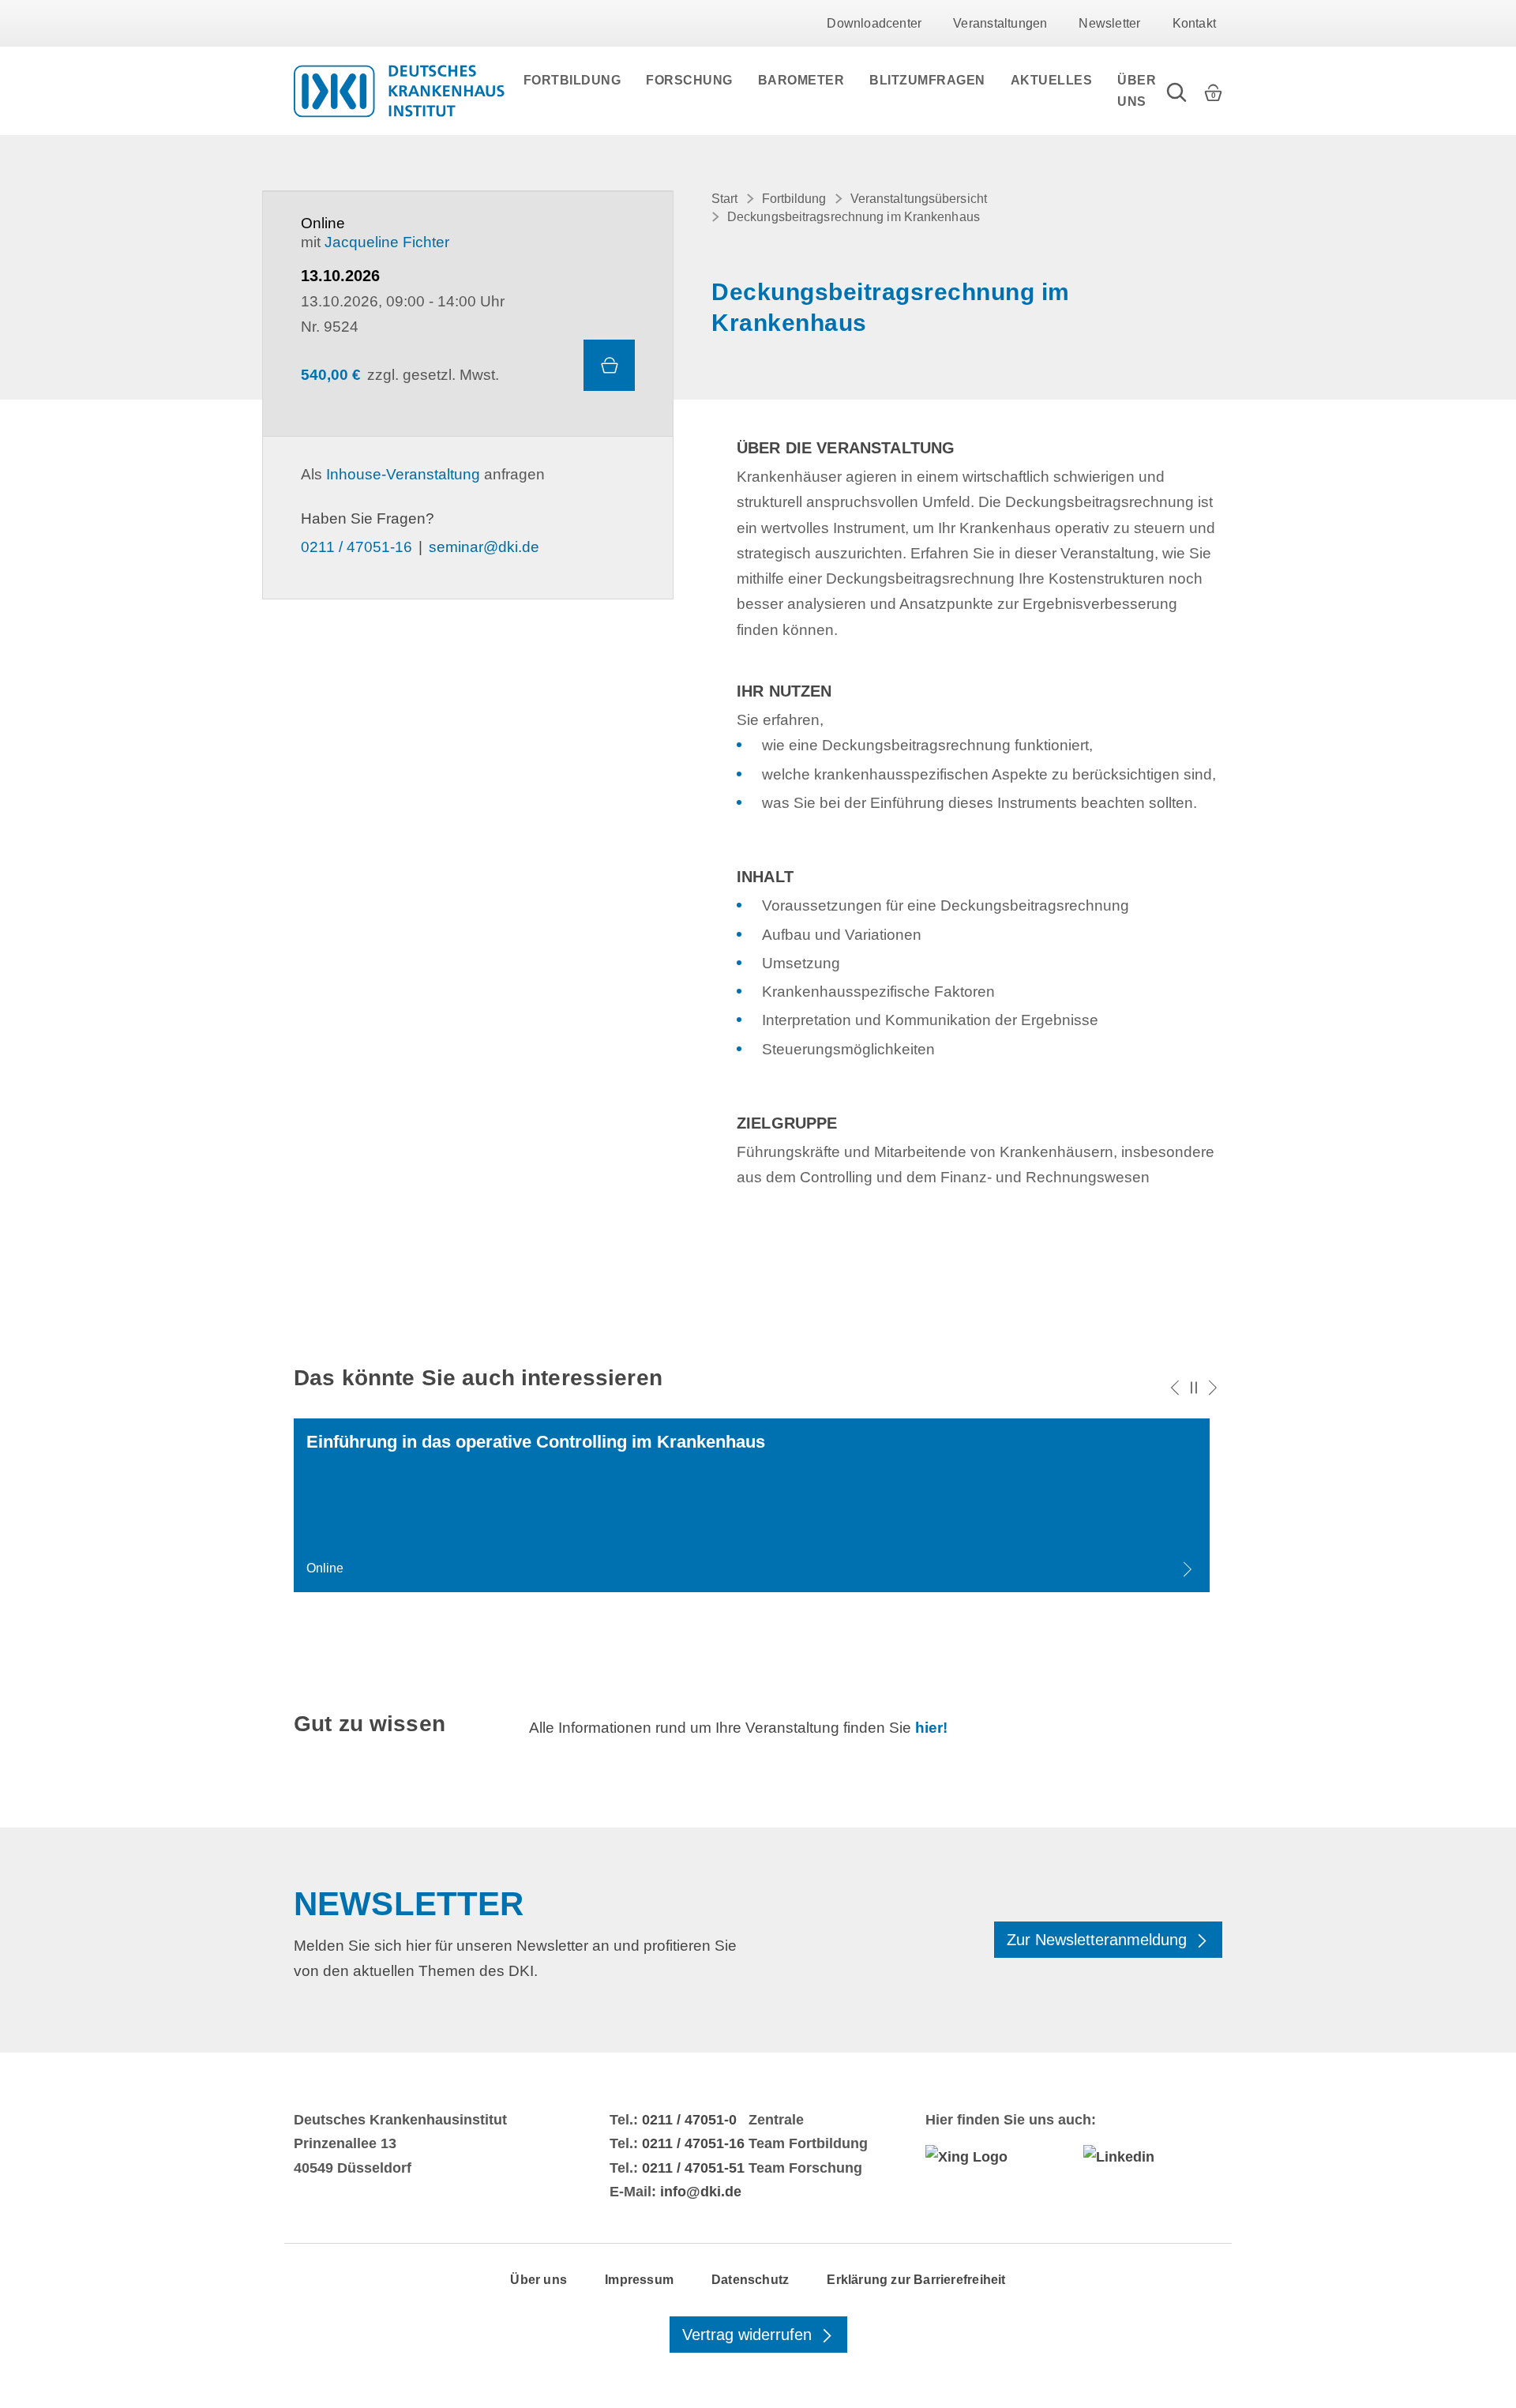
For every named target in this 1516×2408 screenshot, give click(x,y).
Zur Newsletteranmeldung (1099, 1940)
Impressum (639, 2280)
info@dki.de (701, 2192)
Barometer (801, 80)
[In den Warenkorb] (609, 365)
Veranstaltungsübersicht (919, 199)
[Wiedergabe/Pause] (1194, 1388)
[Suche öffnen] (1176, 91)
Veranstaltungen (1000, 23)
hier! (931, 1728)
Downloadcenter (874, 23)
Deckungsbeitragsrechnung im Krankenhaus (854, 217)
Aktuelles (1052, 80)
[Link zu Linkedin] (1153, 2157)
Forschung (689, 80)
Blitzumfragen (927, 80)
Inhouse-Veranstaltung (403, 474)
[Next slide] (1213, 1388)
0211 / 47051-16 (356, 547)
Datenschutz (750, 2280)
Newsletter (1109, 23)
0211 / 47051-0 (689, 2120)
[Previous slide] (1175, 1388)
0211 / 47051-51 (693, 2168)
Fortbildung (572, 80)
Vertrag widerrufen (749, 2335)
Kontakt (1194, 23)
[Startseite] (399, 91)
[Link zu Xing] (995, 2157)
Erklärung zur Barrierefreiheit (916, 2280)
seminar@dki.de (484, 547)
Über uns (1137, 91)
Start (725, 199)
